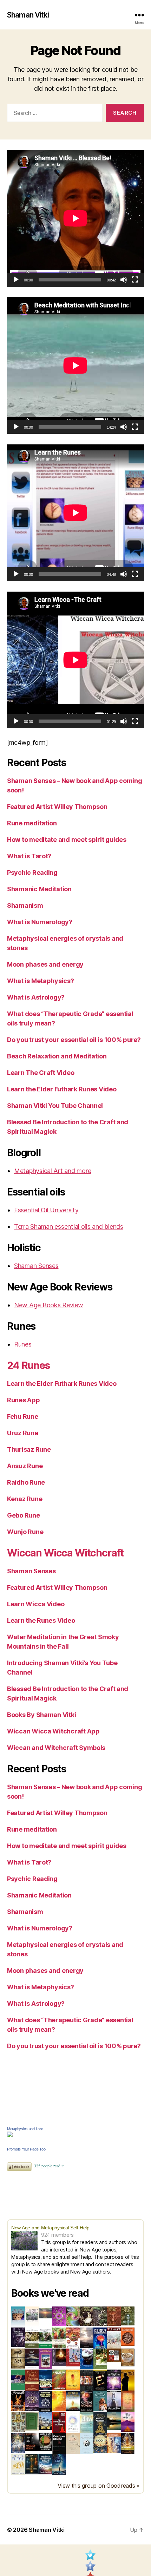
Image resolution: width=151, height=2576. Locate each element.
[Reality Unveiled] (73, 2422)
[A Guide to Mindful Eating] (128, 2357)
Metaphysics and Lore (25, 2129)
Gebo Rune (24, 1515)
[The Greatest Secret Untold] (87, 2338)
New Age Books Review (49, 1305)
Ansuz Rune (25, 1466)
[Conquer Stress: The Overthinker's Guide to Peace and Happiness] (59, 2444)
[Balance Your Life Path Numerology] (32, 2317)
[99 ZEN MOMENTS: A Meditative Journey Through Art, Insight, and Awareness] (73, 2443)
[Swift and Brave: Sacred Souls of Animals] (114, 2401)
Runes (23, 1344)
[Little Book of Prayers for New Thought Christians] (114, 2421)
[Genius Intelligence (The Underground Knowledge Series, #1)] (100, 2338)
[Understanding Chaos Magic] (73, 2316)
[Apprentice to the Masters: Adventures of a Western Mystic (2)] (45, 2359)
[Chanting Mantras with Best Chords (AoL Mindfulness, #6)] (87, 2359)
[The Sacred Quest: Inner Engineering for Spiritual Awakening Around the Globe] (114, 2443)
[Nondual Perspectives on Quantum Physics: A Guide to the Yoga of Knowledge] (128, 2337)
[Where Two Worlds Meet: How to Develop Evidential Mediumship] (32, 2359)
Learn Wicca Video (36, 1604)
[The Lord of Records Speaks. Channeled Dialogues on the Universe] (45, 2464)
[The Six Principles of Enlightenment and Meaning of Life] (45, 2401)
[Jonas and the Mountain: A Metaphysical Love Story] (128, 2422)
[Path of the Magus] (59, 2380)
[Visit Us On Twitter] (90, 2557)
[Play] (16, 280)
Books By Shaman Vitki (41, 1715)
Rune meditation (32, 823)
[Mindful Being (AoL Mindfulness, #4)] (59, 2357)
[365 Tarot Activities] (32, 2338)
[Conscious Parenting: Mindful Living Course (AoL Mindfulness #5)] (73, 2357)
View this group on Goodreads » (99, 2486)
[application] (75, 218)
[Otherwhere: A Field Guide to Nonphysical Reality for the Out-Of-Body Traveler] (87, 2380)
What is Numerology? (40, 922)
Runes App (24, 1400)
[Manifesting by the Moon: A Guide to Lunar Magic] (100, 2443)
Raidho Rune (26, 1482)
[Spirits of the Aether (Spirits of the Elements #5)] (18, 2337)
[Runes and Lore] (18, 2317)
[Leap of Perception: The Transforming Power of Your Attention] (114, 2380)
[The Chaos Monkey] (59, 2316)
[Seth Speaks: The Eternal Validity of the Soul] (128, 2401)
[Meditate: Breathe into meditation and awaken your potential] (100, 2422)
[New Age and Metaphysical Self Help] (26, 2241)
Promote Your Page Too (26, 2149)
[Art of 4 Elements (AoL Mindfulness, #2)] (114, 2355)
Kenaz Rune (25, 1499)
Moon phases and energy (45, 964)
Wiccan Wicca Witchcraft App (53, 1731)
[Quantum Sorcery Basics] (45, 2380)
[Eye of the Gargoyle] (18, 2422)
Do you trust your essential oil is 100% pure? (74, 1040)
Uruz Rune (23, 1433)
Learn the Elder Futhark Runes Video (62, 1089)
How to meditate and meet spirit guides (67, 840)
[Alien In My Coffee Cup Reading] (45, 2442)
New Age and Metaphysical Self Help (50, 2228)
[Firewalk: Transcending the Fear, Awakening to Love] (18, 2401)
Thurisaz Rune (29, 1449)
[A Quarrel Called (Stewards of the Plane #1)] (32, 2401)
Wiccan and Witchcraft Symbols (56, 1748)
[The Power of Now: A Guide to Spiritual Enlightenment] (87, 2422)
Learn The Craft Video (41, 1073)
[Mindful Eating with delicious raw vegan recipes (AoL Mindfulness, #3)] (100, 2359)
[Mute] (124, 280)
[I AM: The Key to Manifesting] (18, 2359)
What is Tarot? (29, 856)
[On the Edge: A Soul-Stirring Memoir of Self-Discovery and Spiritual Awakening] (59, 2464)
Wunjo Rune (25, 1532)
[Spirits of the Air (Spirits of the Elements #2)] (100, 2316)
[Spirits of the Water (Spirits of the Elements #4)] (128, 2316)
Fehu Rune (23, 1416)
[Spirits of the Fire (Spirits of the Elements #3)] (114, 2316)
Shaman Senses (36, 1266)
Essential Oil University (46, 1210)
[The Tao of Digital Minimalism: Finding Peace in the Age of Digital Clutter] (87, 2444)
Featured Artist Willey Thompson (57, 807)
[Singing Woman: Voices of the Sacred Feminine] (87, 2401)
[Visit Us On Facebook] (90, 2568)
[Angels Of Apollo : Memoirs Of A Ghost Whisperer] (32, 2442)
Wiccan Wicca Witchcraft (65, 1553)
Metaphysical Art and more (52, 1171)
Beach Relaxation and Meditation (57, 1056)
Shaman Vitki (28, 15)
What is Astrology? (36, 997)
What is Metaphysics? (41, 981)
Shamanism (25, 905)
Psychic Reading (32, 873)
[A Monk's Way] (128, 2380)
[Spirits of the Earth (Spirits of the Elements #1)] (87, 2316)
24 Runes (28, 1365)
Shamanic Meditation (39, 889)
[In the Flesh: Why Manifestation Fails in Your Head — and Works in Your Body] (18, 2464)
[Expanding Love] (45, 2338)
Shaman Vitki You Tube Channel (55, 1106)
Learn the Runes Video (41, 1620)
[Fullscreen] (135, 280)
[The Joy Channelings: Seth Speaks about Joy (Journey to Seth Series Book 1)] (73, 2338)
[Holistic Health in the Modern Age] (114, 2338)
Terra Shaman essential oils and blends (69, 1226)
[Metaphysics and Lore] (75, 2134)
